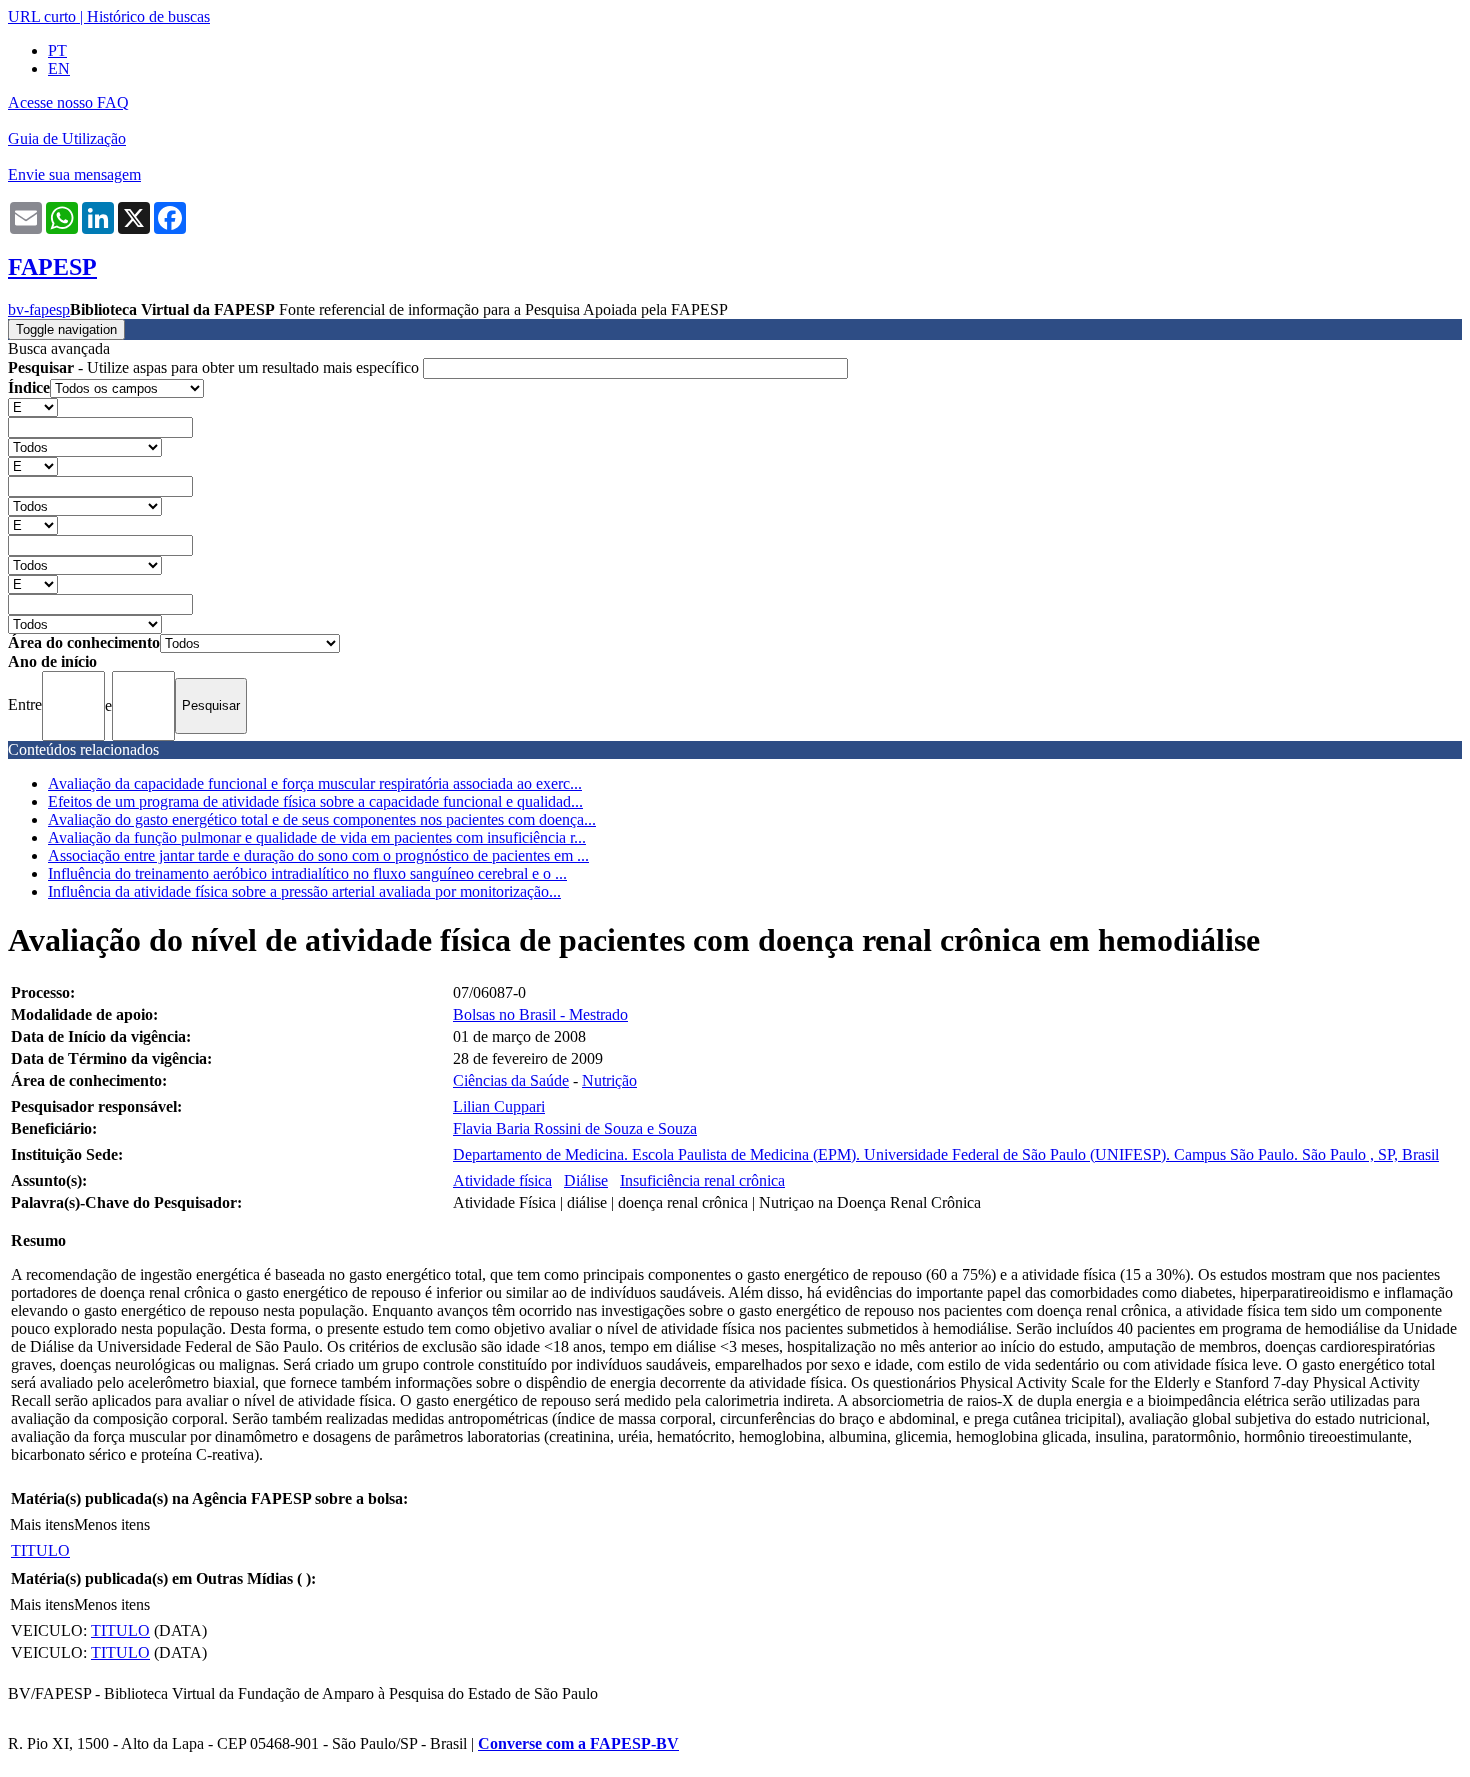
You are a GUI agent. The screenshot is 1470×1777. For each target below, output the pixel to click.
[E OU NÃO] (33, 406)
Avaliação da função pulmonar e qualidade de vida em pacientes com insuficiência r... (317, 837)
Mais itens (42, 1524)
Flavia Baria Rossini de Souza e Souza (575, 1128)
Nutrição (609, 1080)
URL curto (42, 16)
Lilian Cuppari (499, 1106)
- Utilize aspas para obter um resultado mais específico (215, 367)
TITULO (40, 1550)
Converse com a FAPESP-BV (578, 1743)
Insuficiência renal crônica (702, 1180)
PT (57, 50)
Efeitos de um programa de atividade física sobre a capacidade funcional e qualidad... (315, 801)
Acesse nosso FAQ (68, 102)
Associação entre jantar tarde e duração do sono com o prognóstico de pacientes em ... (318, 855)
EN (59, 68)
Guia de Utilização (67, 138)
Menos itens (112, 1524)
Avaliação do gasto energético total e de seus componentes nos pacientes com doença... (322, 819)
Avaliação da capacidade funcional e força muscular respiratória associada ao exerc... (315, 783)
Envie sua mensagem (74, 174)
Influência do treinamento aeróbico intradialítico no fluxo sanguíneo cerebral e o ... (307, 873)
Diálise (586, 1180)
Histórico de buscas (148, 16)
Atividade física (502, 1180)
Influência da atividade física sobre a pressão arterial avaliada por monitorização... (304, 891)
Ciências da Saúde (511, 1080)
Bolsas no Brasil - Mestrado (540, 1014)
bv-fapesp (39, 309)
